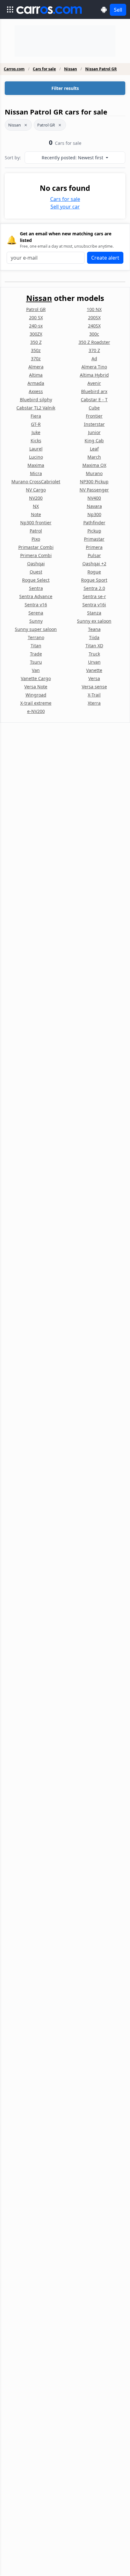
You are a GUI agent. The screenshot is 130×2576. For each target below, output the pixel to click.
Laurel (36, 449)
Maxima (36, 465)
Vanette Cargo (36, 678)
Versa (94, 678)
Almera (36, 367)
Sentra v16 (36, 605)
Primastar (94, 539)
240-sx (36, 326)
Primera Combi (36, 555)
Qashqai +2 (94, 564)
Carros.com (14, 69)
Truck (94, 654)
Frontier (94, 416)
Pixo (36, 539)
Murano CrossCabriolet (36, 482)
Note (36, 514)
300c (94, 334)
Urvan (94, 662)
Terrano (36, 637)
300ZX (36, 334)
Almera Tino (94, 367)
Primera (94, 547)
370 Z (94, 350)
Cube (94, 408)
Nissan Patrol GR (101, 69)
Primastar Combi (36, 547)
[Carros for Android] (104, 10)
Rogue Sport (94, 580)
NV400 (94, 498)
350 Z (36, 342)
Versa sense (94, 687)
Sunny (36, 621)
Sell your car (65, 207)
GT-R (36, 424)
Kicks (36, 441)
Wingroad (36, 695)
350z (36, 350)
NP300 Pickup (94, 482)
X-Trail (94, 695)
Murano (94, 473)
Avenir (94, 383)
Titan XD (94, 646)
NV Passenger (94, 490)
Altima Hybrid (94, 375)
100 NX (94, 309)
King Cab (94, 441)
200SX (94, 318)
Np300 (94, 514)
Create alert (105, 258)
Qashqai (36, 564)
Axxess (36, 391)
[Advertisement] (65, 41)
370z (36, 359)
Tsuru (36, 662)
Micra (36, 473)
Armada (36, 383)
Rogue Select (36, 580)
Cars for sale (44, 69)
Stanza (94, 613)
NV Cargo (36, 490)
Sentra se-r (94, 596)
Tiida (94, 637)
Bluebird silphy (36, 400)
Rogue (94, 572)
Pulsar (94, 555)
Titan (36, 646)
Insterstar (94, 424)
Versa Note (36, 687)
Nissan (71, 69)
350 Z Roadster (94, 342)
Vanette (94, 670)
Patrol (36, 531)
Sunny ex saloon (94, 621)
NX (36, 506)
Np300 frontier (36, 523)
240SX (94, 326)
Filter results (65, 88)
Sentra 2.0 (94, 588)
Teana (94, 629)
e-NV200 (36, 711)
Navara (94, 506)
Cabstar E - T (94, 400)
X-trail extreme (36, 703)
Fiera (36, 416)
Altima (36, 375)
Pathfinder (94, 523)
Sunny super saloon (36, 629)
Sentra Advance (36, 596)
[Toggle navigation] (10, 9)
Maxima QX (94, 465)
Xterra (94, 703)
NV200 (36, 498)
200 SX (36, 318)
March (94, 457)
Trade (36, 654)
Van (36, 670)
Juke (36, 432)
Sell (118, 10)
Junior (94, 432)
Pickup (94, 531)
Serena (36, 613)
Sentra (36, 588)
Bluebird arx (94, 391)
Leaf (94, 449)
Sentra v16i (94, 605)
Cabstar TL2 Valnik (36, 408)
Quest (36, 572)
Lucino (36, 457)
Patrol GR (46, 125)
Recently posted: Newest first (73, 158)
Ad (94, 359)
